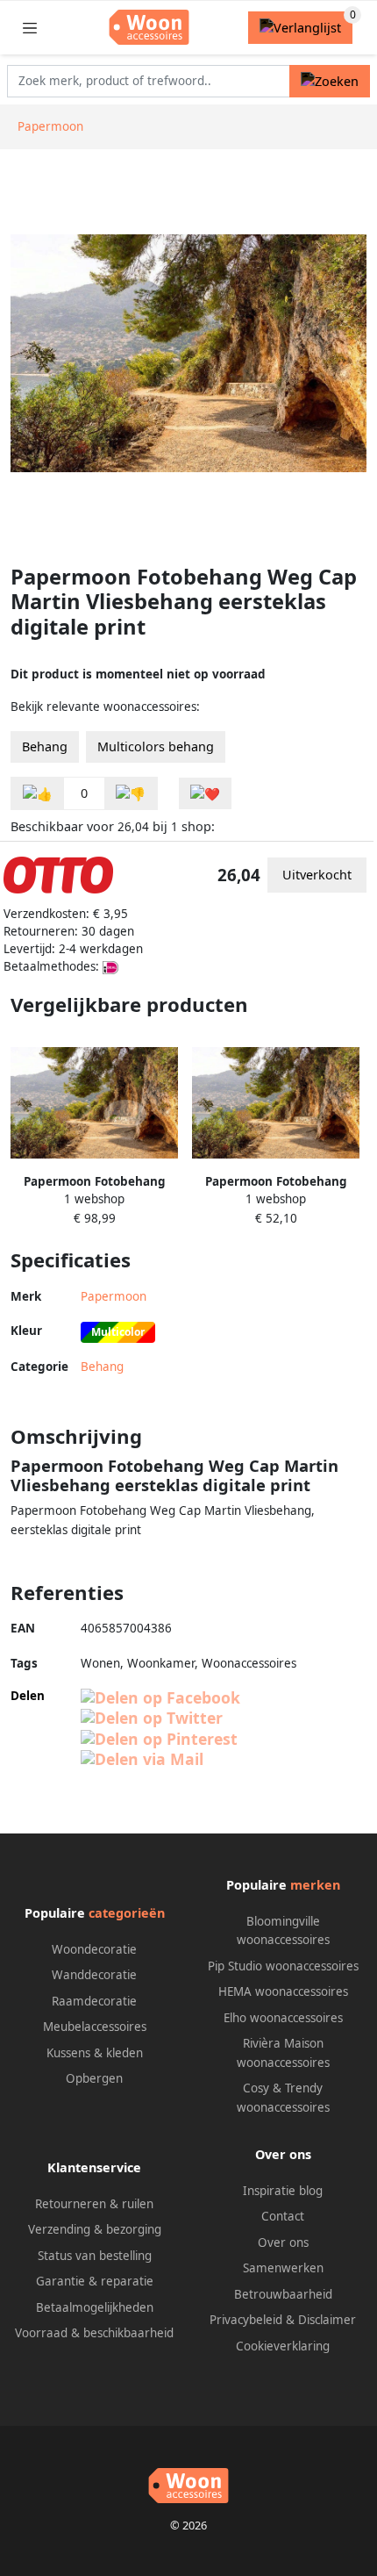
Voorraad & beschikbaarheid (94, 2333)
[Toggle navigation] (30, 28)
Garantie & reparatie (95, 2281)
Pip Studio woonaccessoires (283, 1966)
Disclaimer (327, 2320)
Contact (283, 2216)
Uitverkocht (317, 875)
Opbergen (94, 2078)
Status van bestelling (95, 2256)
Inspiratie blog (283, 2191)
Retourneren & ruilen (94, 2204)
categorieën (127, 1913)
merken (315, 1885)
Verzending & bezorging (95, 2229)
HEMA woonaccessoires (283, 1991)
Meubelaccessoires (95, 2027)
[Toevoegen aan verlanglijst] (205, 794)
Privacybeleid (246, 2320)
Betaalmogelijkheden (95, 2307)
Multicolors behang (156, 746)
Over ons (283, 2242)
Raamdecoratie (94, 2001)
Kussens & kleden (95, 2053)
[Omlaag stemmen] (131, 794)
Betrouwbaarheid (283, 2294)
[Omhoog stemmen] (38, 794)
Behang (45, 746)
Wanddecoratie (94, 1975)
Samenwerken (283, 2268)
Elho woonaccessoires (283, 2018)
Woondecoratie (94, 1949)
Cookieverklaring (283, 2346)
